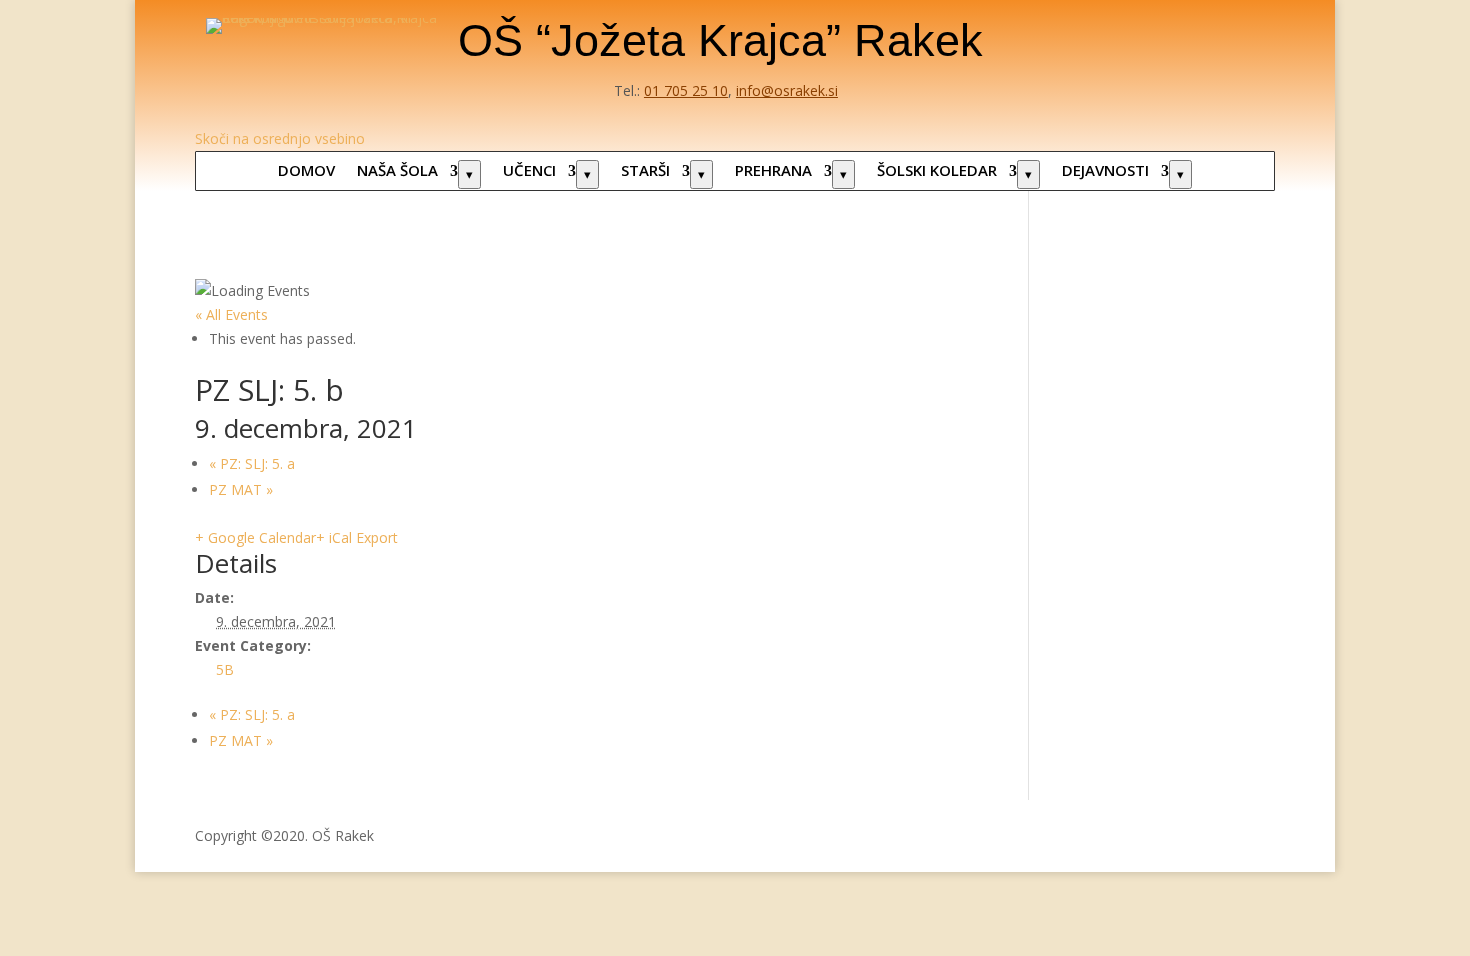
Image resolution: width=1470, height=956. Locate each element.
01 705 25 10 (686, 90)
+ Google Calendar (255, 537)
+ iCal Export (357, 537)
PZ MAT (241, 489)
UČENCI (529, 170)
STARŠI (645, 170)
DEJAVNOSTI (1105, 170)
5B (225, 669)
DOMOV (306, 170)
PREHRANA (773, 170)
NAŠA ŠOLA (397, 170)
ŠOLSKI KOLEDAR (937, 170)
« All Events (231, 314)
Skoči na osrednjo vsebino (280, 138)
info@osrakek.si (787, 90)
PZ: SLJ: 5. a (252, 463)
